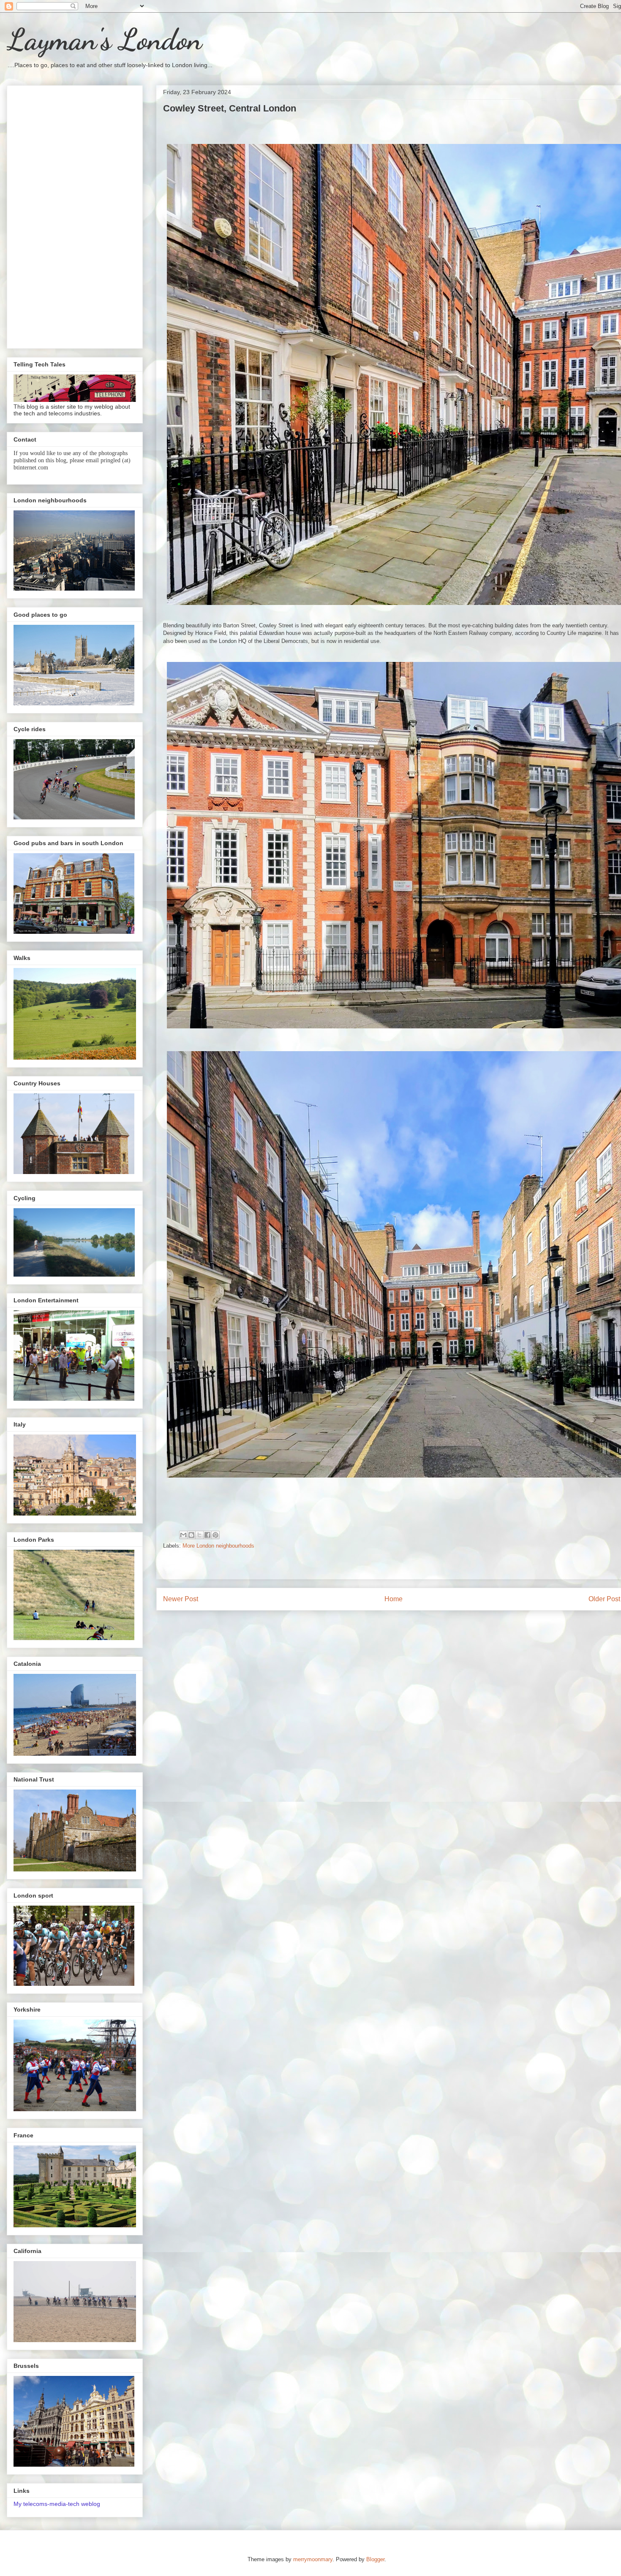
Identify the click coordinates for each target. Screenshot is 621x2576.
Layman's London (104, 40)
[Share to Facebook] (207, 1535)
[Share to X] (199, 1535)
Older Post (604, 1599)
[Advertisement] (75, 215)
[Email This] (183, 1535)
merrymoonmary (313, 2559)
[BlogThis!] (191, 1535)
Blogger (375, 2559)
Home (394, 1599)
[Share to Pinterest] (215, 1535)
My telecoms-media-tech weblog (57, 2504)
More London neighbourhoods (218, 1546)
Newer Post (181, 1599)
